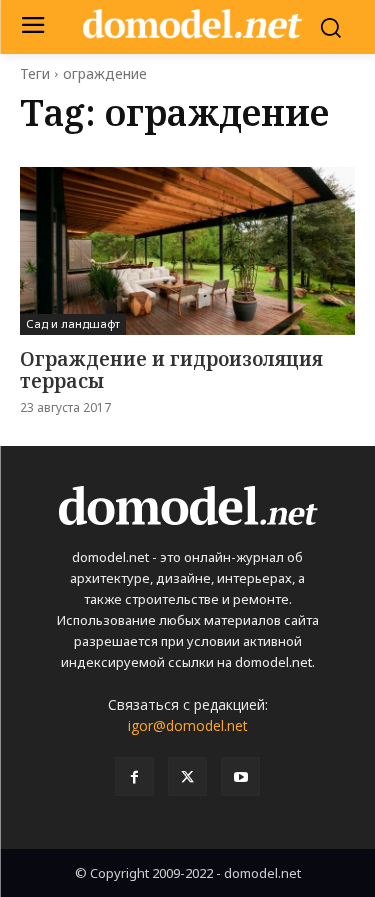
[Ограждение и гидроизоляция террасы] (187, 251)
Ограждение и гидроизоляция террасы (171, 370)
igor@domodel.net (188, 725)
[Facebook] (134, 776)
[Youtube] (240, 776)
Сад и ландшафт (73, 323)
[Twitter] (187, 776)
